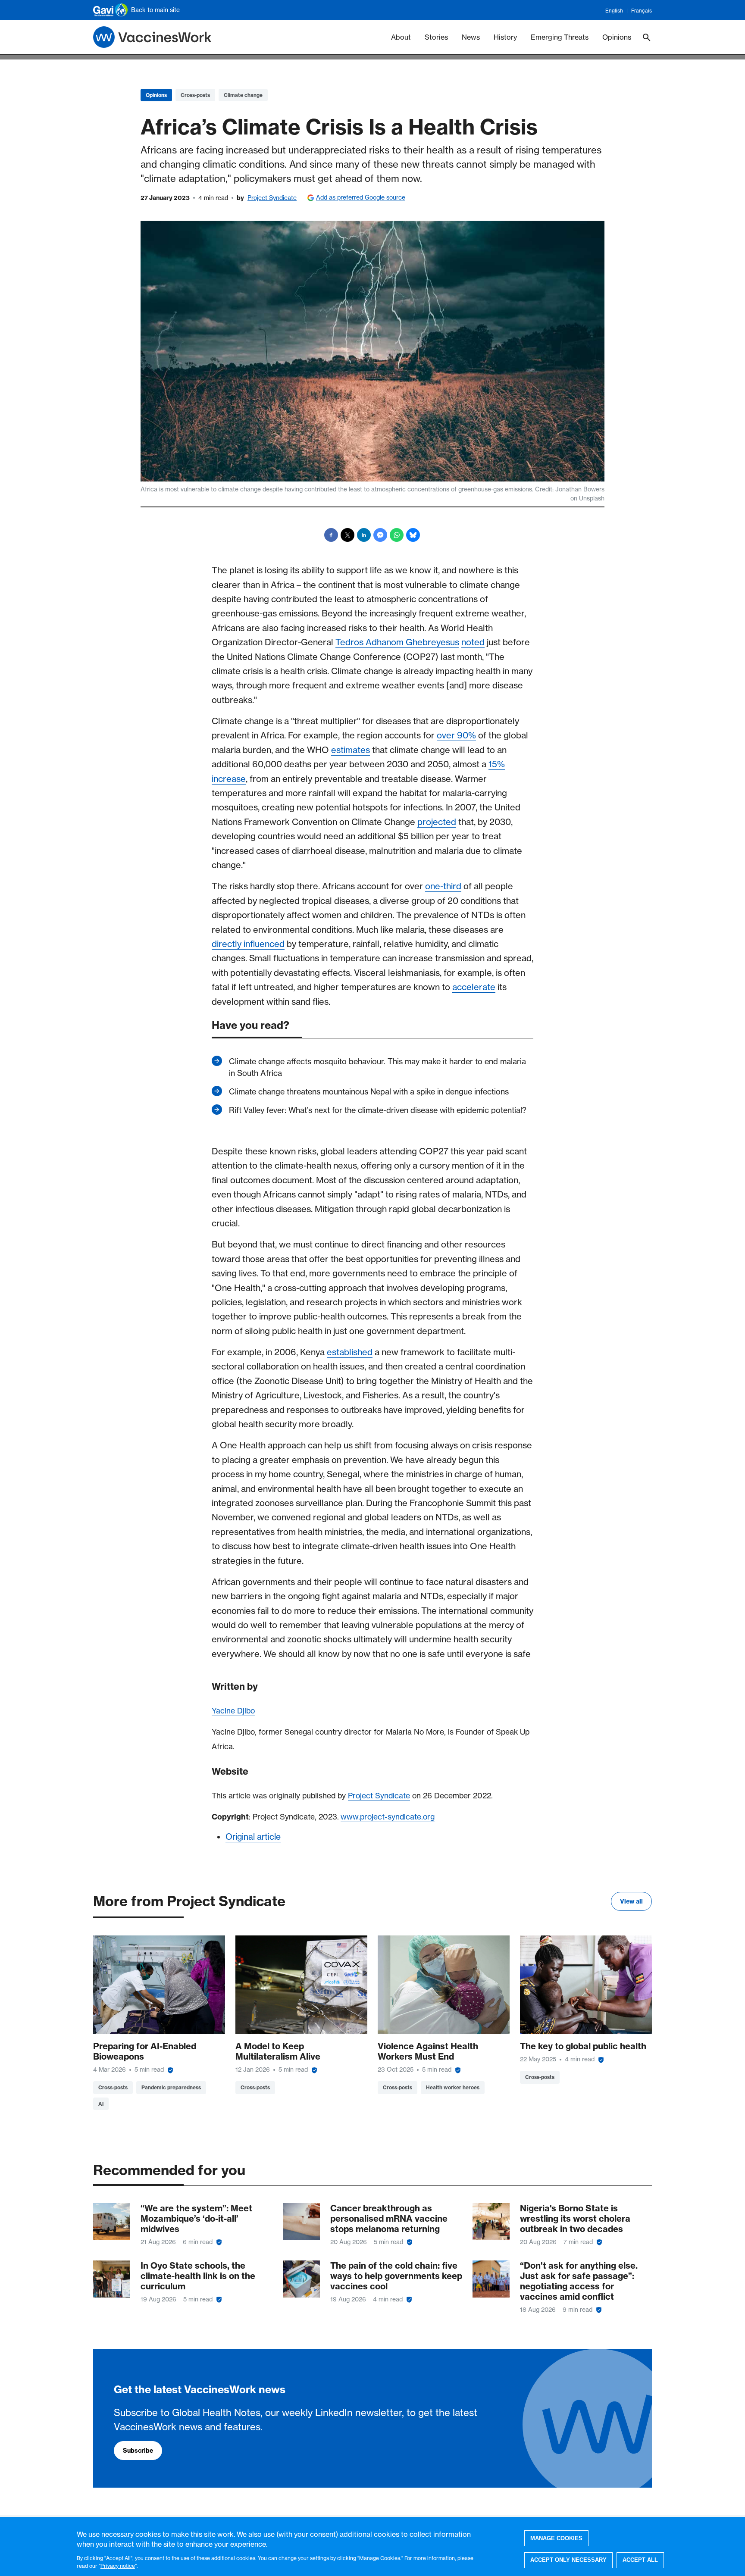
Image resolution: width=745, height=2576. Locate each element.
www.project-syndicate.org (388, 1817)
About (401, 37)
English (614, 11)
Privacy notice (118, 2565)
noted (473, 642)
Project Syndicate (272, 198)
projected (437, 822)
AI (101, 2104)
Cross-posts (195, 95)
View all (631, 1901)
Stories (436, 37)
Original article (253, 1837)
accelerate (474, 987)
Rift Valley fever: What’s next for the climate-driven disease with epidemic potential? (378, 1110)
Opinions (617, 37)
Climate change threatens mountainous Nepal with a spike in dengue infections (369, 1092)
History (505, 37)
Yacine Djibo (233, 1711)
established (350, 1352)
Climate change (243, 95)
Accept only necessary (568, 2560)
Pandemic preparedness (171, 2087)
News (471, 37)
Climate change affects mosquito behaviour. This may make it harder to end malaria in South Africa (377, 1067)
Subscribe (138, 2451)
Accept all (640, 2560)
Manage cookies (556, 2538)
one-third (443, 886)
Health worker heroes (453, 2087)
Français (642, 11)
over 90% (456, 735)
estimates (351, 750)
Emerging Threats (560, 37)
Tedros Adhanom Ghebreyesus (397, 642)
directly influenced (248, 944)
